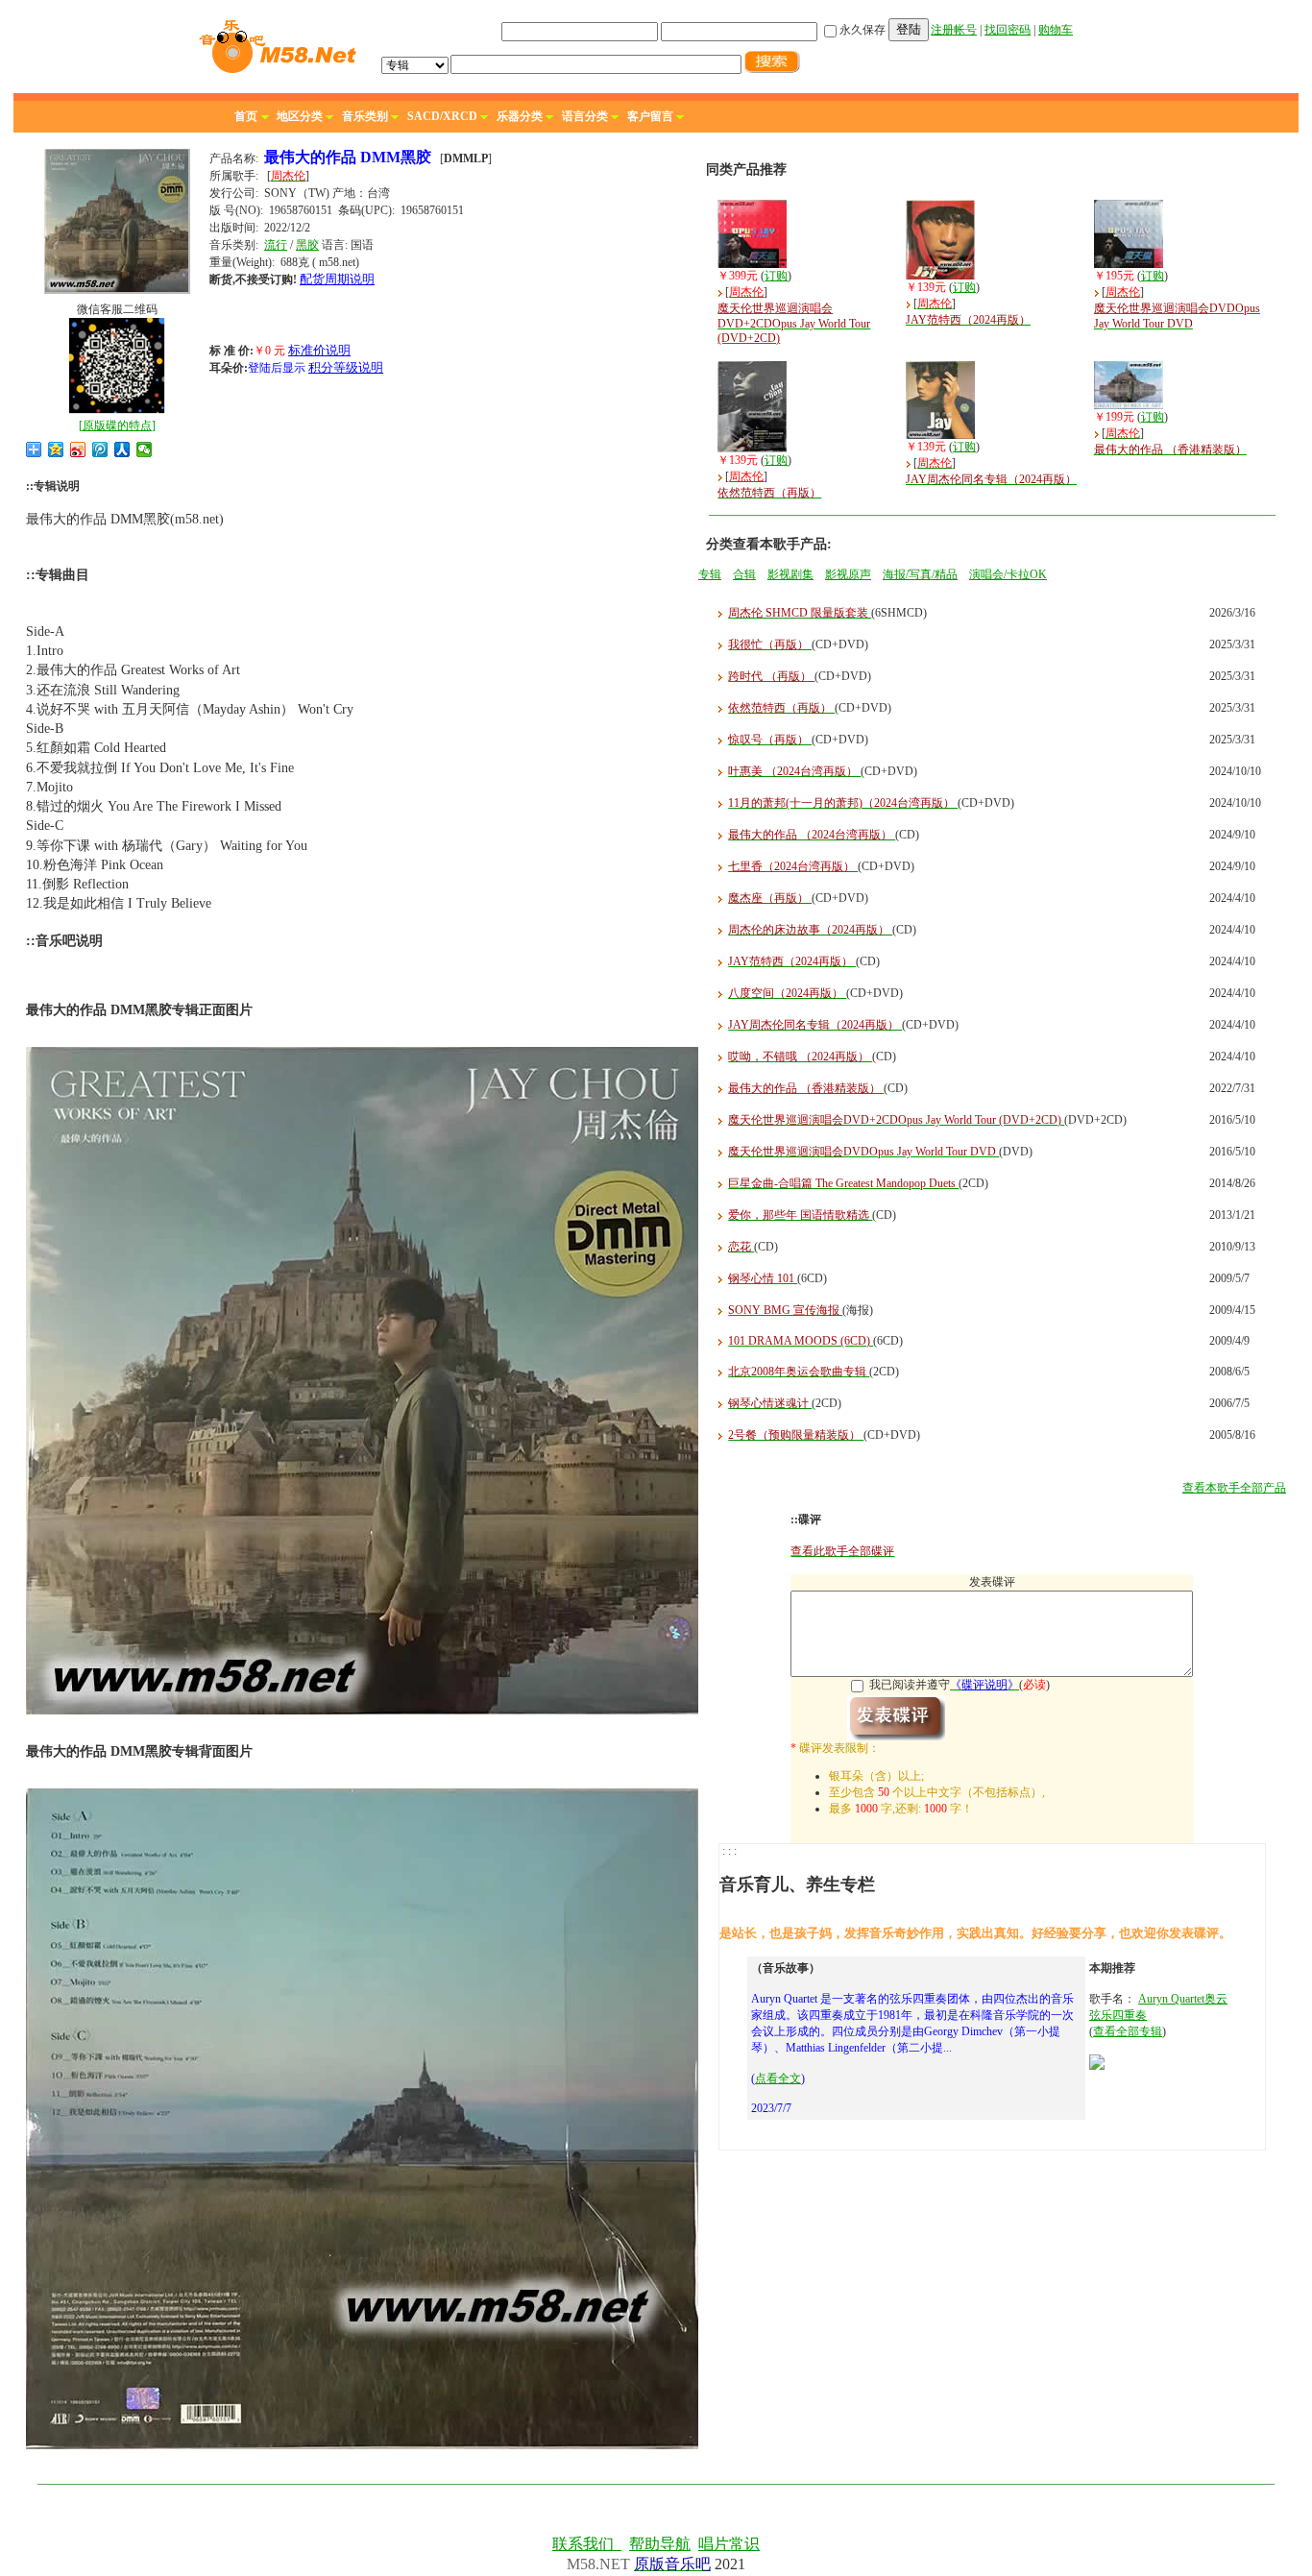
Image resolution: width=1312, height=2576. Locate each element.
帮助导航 (660, 2544)
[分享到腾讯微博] (100, 450)
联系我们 (587, 2544)
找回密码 (1008, 30)
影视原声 (848, 574)
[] (117, 425)
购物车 (1056, 30)
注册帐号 (954, 30)
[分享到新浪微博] (78, 450)
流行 (276, 245)
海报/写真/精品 (920, 574)
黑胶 (307, 245)
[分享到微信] (145, 450)
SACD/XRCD (442, 116)
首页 (246, 116)
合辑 (744, 574)
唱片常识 (729, 2544)
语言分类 (585, 116)
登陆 (909, 29)
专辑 (710, 574)
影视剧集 (790, 574)
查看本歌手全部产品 (1234, 1488)
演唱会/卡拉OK (1008, 574)
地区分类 (300, 116)
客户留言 (650, 116)
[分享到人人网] (122, 450)
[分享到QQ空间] (56, 450)
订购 (776, 276)
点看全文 (778, 2078)
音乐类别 (365, 116)
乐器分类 (520, 116)
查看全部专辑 (1128, 2031)
